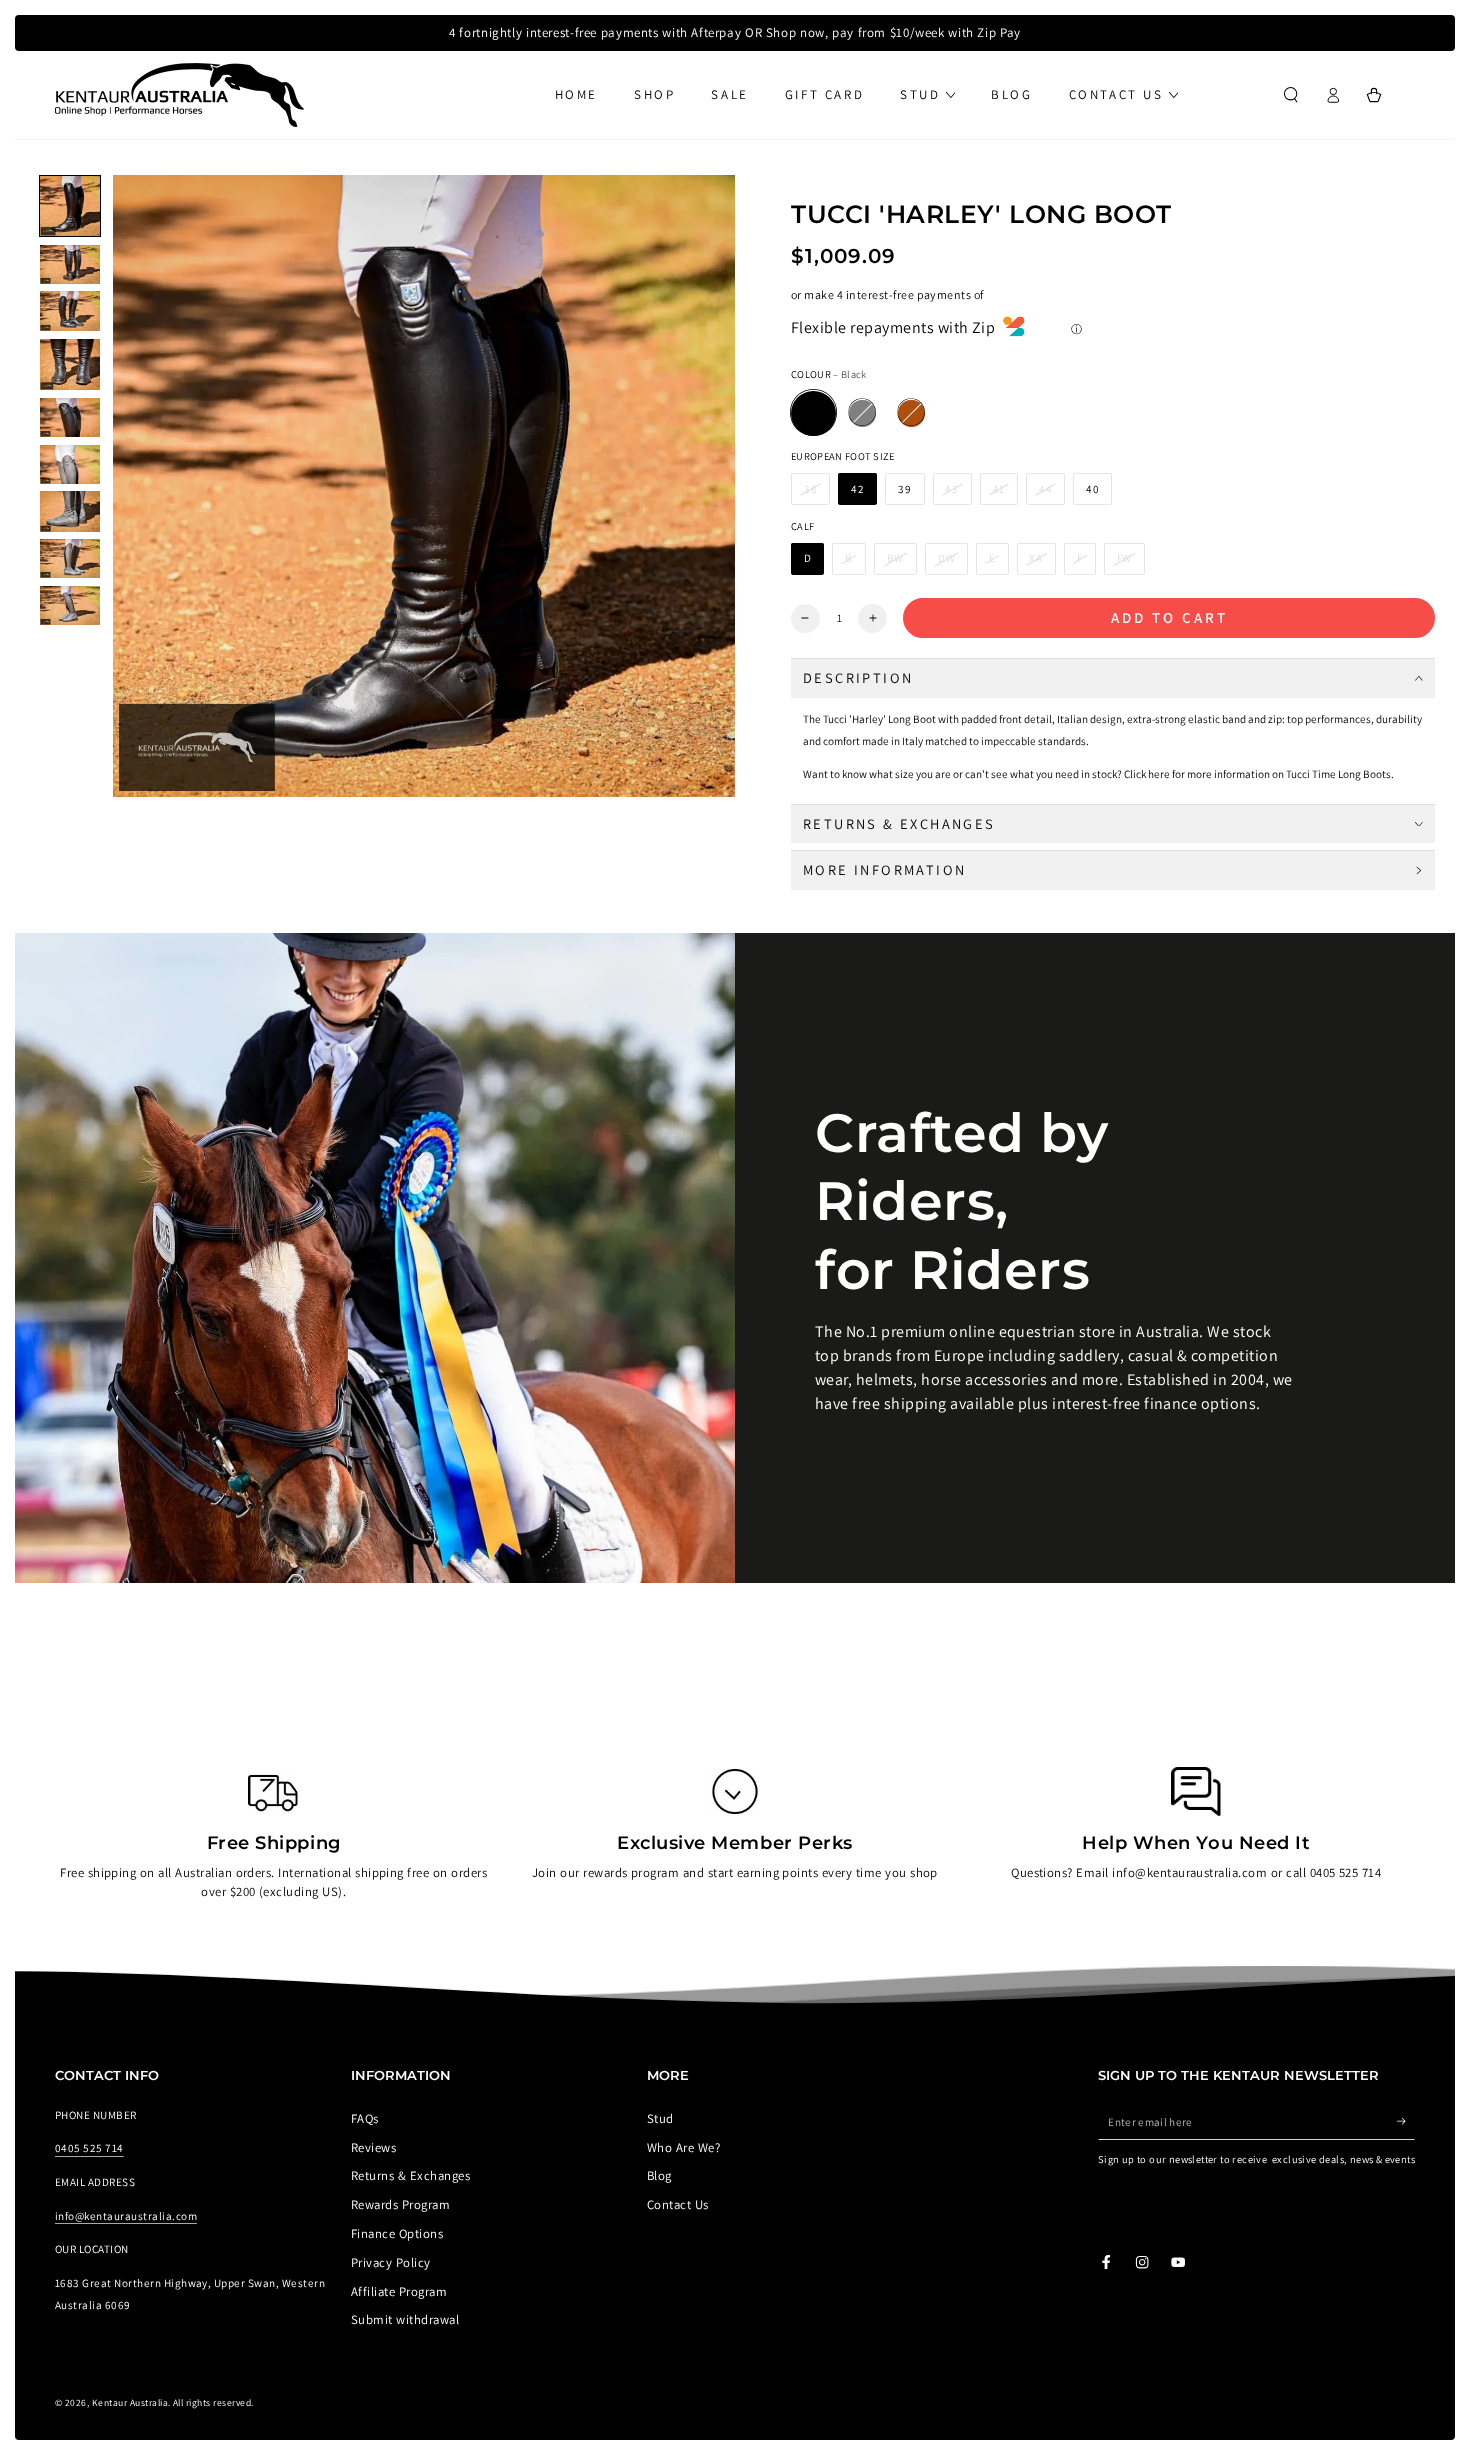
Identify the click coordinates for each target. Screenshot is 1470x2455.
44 (1046, 489)
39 (905, 489)
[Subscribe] (1406, 2121)
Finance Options (397, 2233)
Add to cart (1169, 617)
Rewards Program (400, 2204)
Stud (660, 2118)
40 (1093, 489)
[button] (1291, 94)
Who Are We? (683, 2147)
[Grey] (862, 413)
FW (1125, 558)
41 (999, 489)
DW (947, 558)
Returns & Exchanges (410, 2175)
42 (858, 489)
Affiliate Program (399, 2291)
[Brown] (911, 413)
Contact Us (678, 2204)
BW (896, 558)
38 (811, 489)
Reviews (373, 2147)
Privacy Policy (391, 2262)
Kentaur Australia (130, 2402)
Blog (659, 2175)
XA (1036, 558)
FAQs (365, 2118)
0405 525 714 (89, 2148)
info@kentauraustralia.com (126, 2216)
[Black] (813, 413)
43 (952, 489)
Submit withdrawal (405, 2319)
